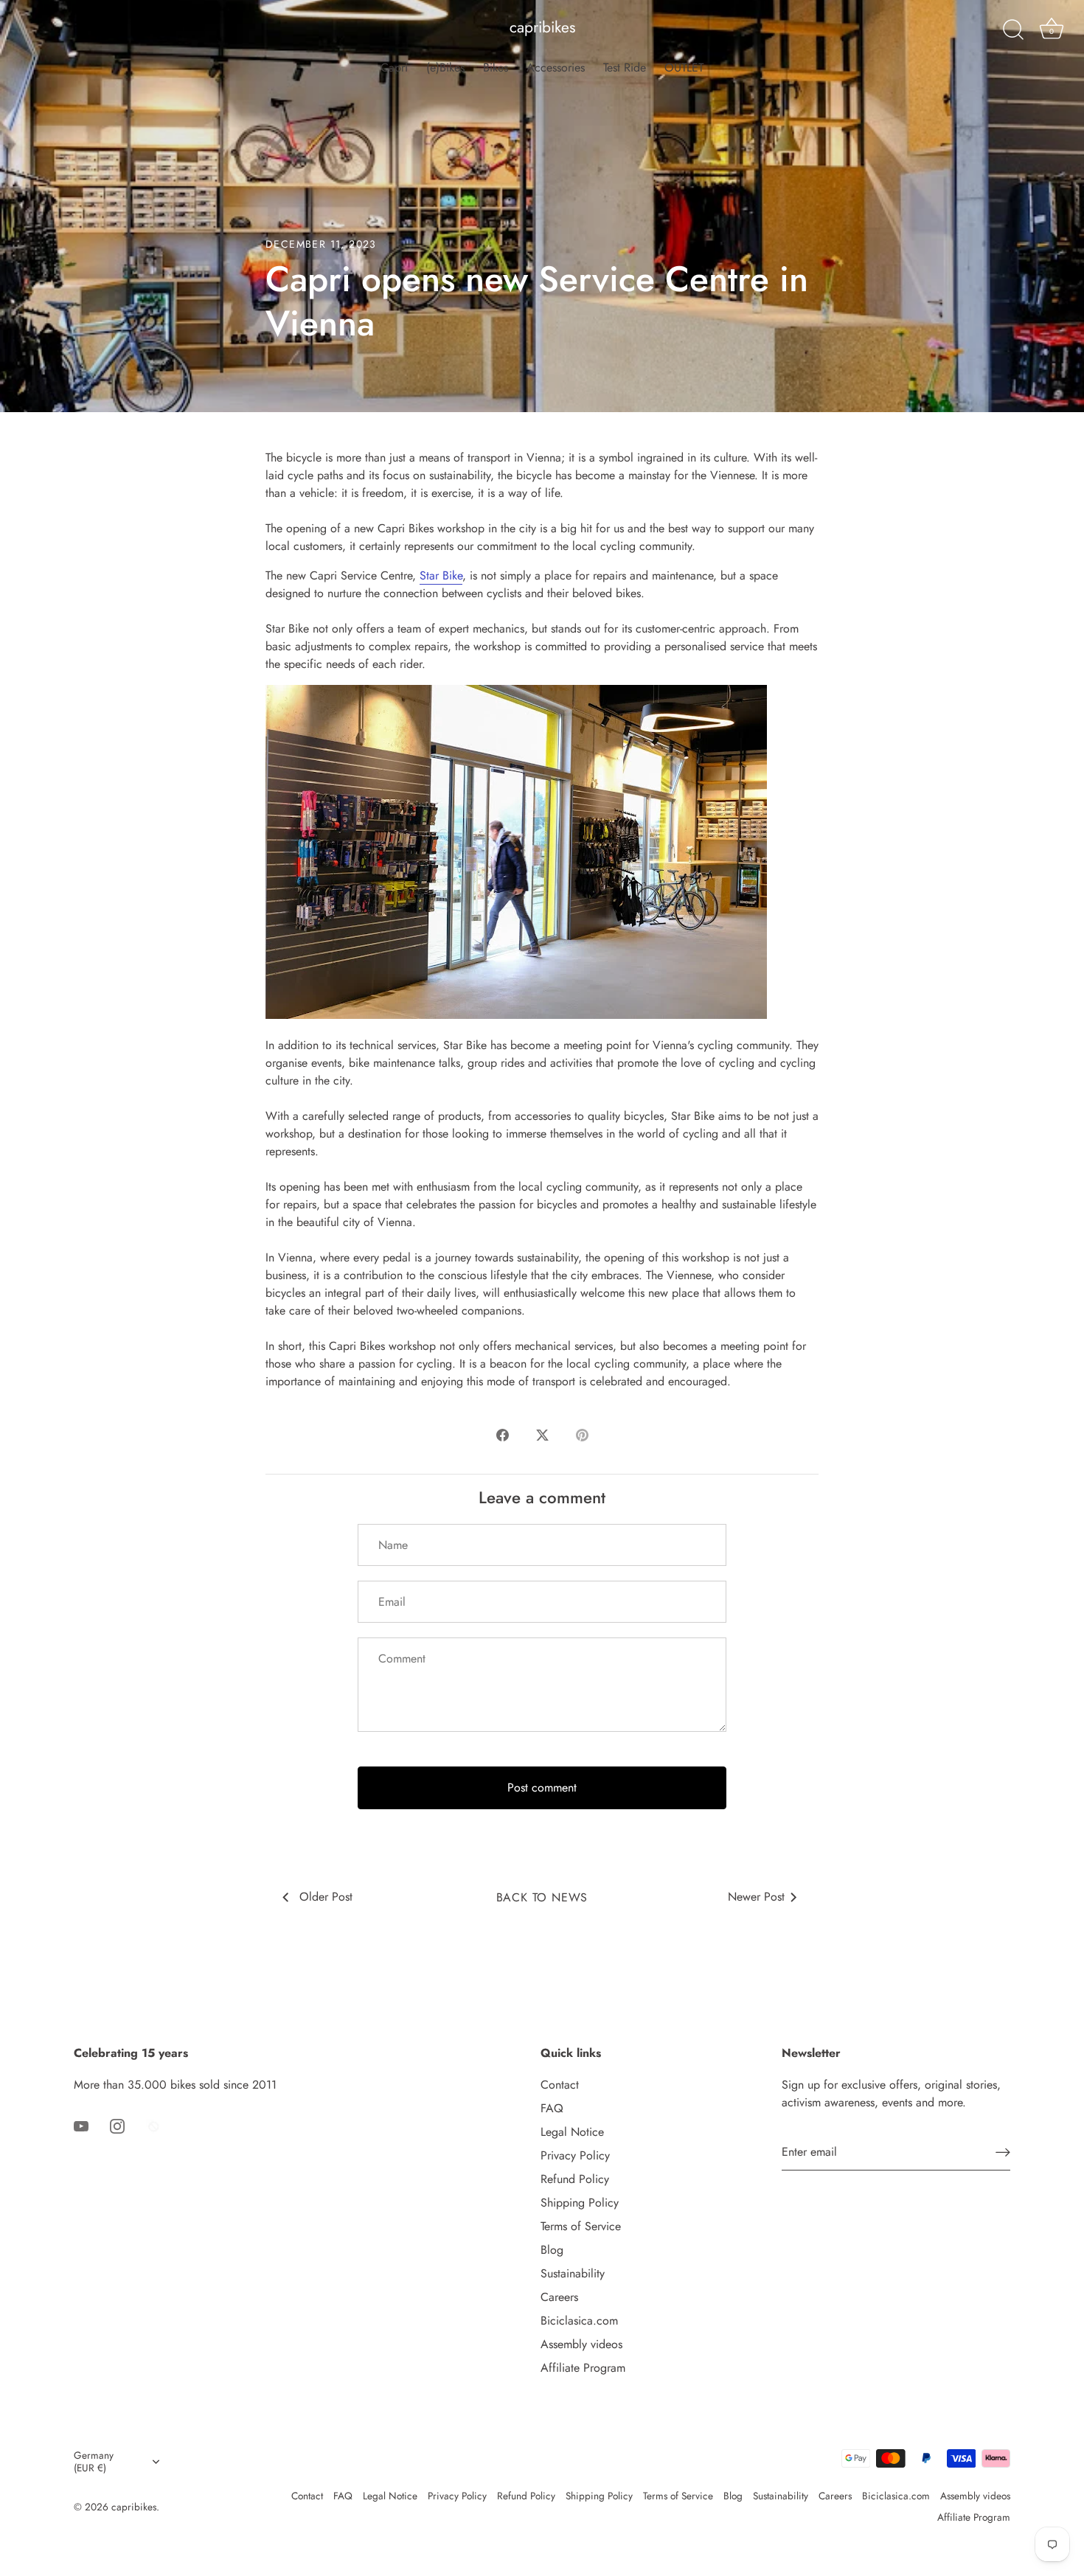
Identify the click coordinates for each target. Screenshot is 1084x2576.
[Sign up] (1003, 2152)
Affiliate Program (583, 2368)
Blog (552, 2250)
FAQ (552, 2108)
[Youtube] (81, 2124)
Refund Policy (575, 2179)
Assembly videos (581, 2344)
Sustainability (573, 2273)
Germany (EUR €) (94, 2462)
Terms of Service (581, 2226)
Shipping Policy (580, 2203)
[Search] (1013, 30)
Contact (560, 2085)
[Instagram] (117, 2124)
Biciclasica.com (579, 2321)
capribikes (542, 28)
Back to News (542, 1897)
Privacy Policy (575, 2155)
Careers (559, 2297)
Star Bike (441, 575)
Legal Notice (572, 2132)
